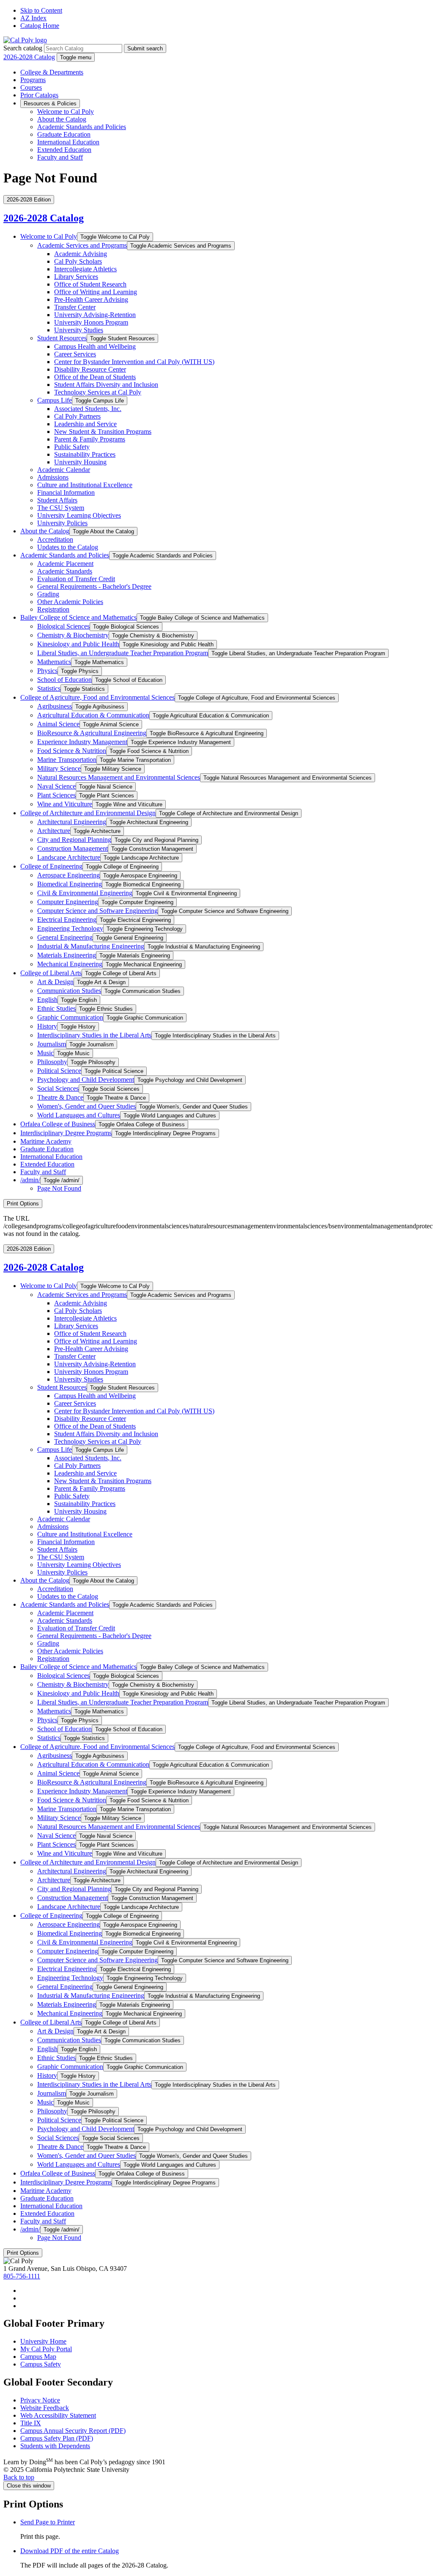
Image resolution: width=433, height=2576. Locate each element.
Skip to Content (41, 10)
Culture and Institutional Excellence (85, 485)
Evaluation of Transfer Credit (76, 579)
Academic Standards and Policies (82, 127)
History (47, 1026)
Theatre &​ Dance (60, 1097)
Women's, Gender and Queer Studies (86, 1106)
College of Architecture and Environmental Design (88, 813)
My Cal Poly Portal (46, 2349)
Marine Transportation (67, 760)
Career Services (75, 354)
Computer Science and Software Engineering (97, 911)
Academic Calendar (64, 470)
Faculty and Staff (60, 157)
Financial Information (66, 492)
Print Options (23, 1204)
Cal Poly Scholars (78, 261)
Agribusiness (55, 706)
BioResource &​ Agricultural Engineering (92, 733)
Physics (47, 671)
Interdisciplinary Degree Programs (66, 1133)
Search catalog (23, 48)
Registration (53, 609)
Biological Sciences (63, 626)
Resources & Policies (50, 103)
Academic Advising (81, 254)
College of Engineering (51, 866)
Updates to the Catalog (68, 547)
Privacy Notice (40, 2400)
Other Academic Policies (70, 602)
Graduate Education (64, 134)
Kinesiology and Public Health (78, 644)
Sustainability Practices (85, 454)
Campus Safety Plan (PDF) (57, 2438)
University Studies (79, 330)
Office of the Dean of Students (95, 377)
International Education (68, 142)
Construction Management (73, 848)
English (47, 1000)
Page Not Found (59, 1188)
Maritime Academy (46, 1141)
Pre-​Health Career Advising (91, 299)
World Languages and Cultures (79, 1115)
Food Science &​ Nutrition (72, 751)
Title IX (31, 2423)
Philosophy (52, 1062)
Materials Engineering (67, 955)
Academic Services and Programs (82, 245)
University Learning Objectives (79, 515)
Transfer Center (75, 307)
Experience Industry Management (82, 742)
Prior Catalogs (39, 95)
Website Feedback (45, 2408)
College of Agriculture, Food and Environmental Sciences (97, 697)
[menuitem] (225, 2291)
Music (45, 1053)
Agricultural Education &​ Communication (93, 715)
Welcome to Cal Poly (66, 112)
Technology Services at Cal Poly (98, 392)
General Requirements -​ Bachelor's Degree (94, 586)
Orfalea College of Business (58, 1124)
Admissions (53, 477)
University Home (43, 2341)
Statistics (49, 688)
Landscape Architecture (69, 857)
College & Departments (52, 72)
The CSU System (61, 508)
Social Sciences (58, 1088)
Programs (33, 80)
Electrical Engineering (67, 920)
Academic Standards (65, 571)
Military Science (59, 768)
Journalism (52, 1044)
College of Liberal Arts (51, 973)
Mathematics (54, 662)
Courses (31, 87)
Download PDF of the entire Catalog (70, 2551)
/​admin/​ (30, 1180)
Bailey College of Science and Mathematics (78, 617)
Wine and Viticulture (65, 804)
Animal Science (58, 724)
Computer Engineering (68, 902)
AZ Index (33, 18)
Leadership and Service (85, 424)
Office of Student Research (90, 284)
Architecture (54, 831)
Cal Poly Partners (77, 416)
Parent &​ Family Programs (90, 439)
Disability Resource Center (90, 369)
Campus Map (38, 2357)
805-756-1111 (22, 2276)
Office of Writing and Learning (96, 292)
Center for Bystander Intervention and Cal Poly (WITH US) (134, 362)
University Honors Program (91, 322)
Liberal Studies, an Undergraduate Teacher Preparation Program (123, 653)
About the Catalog (62, 119)
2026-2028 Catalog (29, 57)
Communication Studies (69, 991)
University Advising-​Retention (95, 315)
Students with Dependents (55, 2446)
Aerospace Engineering (69, 875)
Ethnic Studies (56, 1008)
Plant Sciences (56, 795)
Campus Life (55, 400)
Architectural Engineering (72, 822)
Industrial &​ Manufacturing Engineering (91, 946)
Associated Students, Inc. (88, 409)
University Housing (80, 462)
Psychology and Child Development (86, 1080)
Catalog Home (40, 26)
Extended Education (64, 150)
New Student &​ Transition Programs (103, 432)
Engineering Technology (70, 928)
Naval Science (56, 786)
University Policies (62, 523)
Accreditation (55, 539)
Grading (48, 594)
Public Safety (72, 447)
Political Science (59, 1071)
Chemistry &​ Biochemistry (73, 635)
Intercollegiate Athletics (85, 269)
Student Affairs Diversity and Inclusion (106, 385)
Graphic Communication (70, 1017)
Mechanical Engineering (70, 964)
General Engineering (65, 937)
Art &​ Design (55, 982)
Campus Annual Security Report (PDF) (73, 2431)
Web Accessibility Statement (58, 2415)
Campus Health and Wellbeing (95, 346)
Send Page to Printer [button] (48, 2522)
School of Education (64, 680)
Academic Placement (65, 564)
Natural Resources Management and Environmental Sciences (119, 777)
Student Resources (62, 338)
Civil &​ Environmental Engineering (85, 893)
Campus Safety (41, 2364)
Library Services (76, 277)
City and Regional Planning (74, 840)
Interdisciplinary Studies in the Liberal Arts (94, 1035)
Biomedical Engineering (70, 884)
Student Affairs (57, 500)
